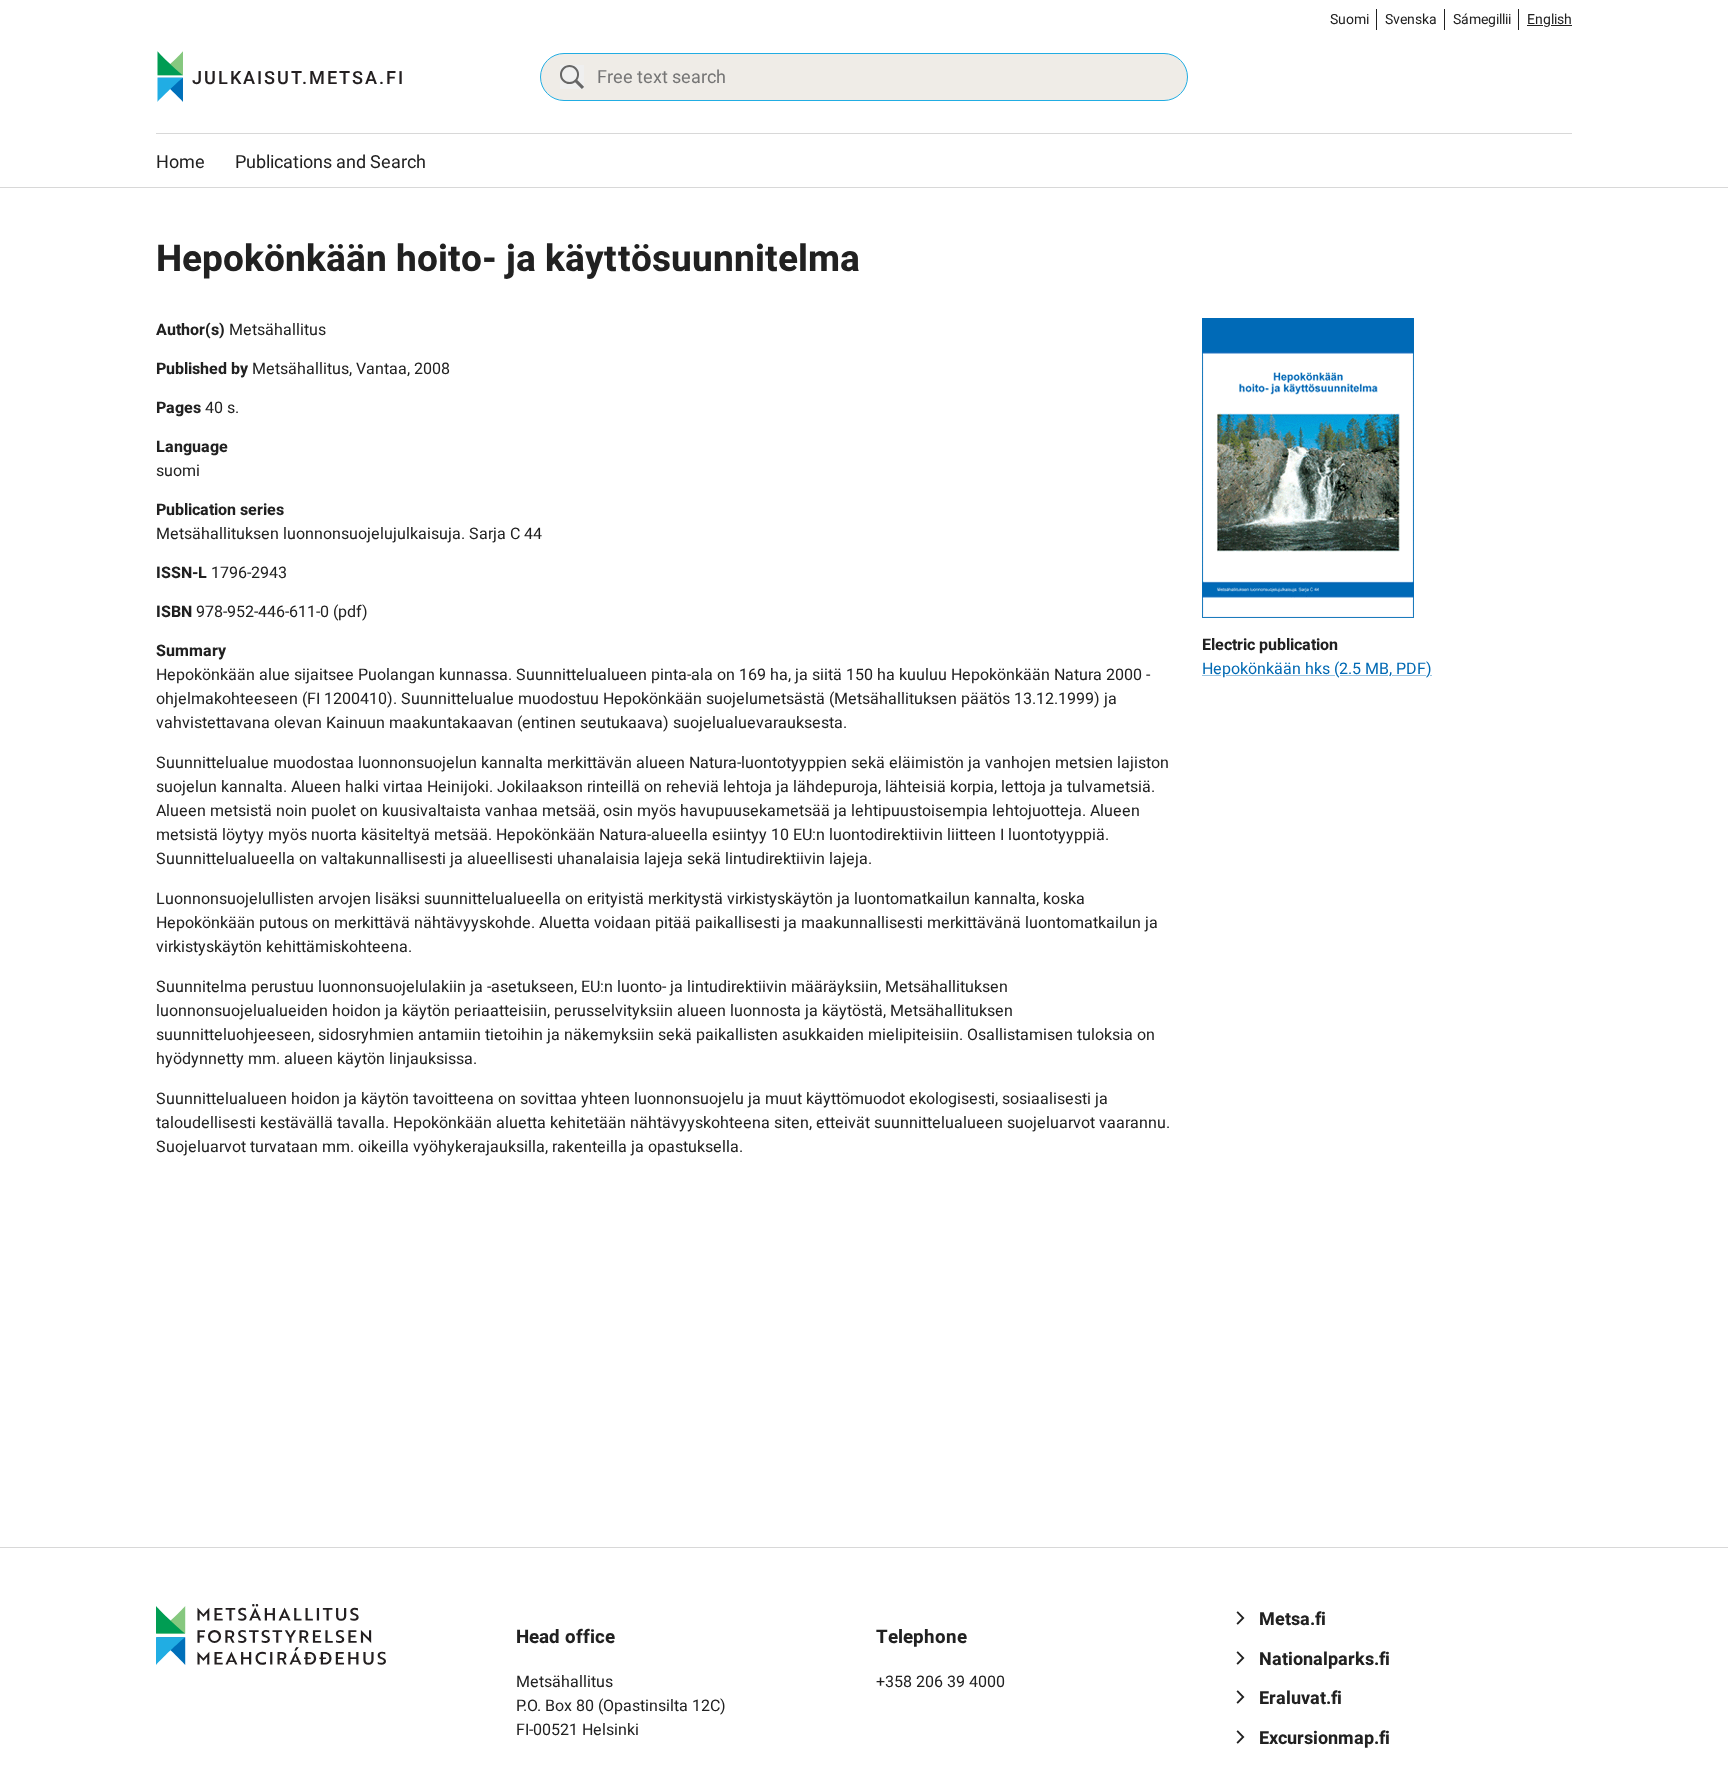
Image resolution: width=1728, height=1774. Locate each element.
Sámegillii (1482, 19)
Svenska (1411, 19)
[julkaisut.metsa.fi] (271, 1634)
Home (180, 162)
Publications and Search (330, 162)
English (1549, 19)
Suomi (1349, 19)
